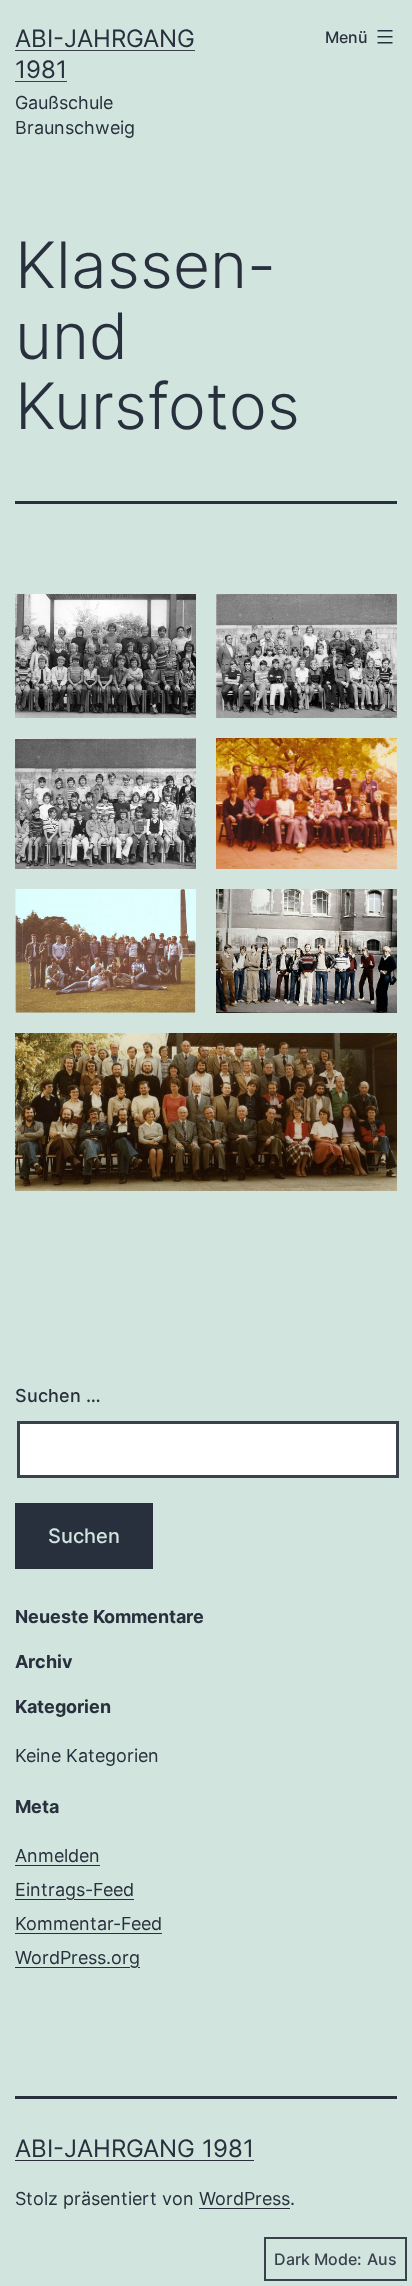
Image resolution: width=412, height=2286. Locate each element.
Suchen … (58, 1395)
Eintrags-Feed (74, 1889)
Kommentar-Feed (88, 1923)
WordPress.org (77, 1957)
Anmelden (57, 1855)
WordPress (244, 2198)
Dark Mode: (318, 2259)
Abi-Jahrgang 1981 (134, 2148)
